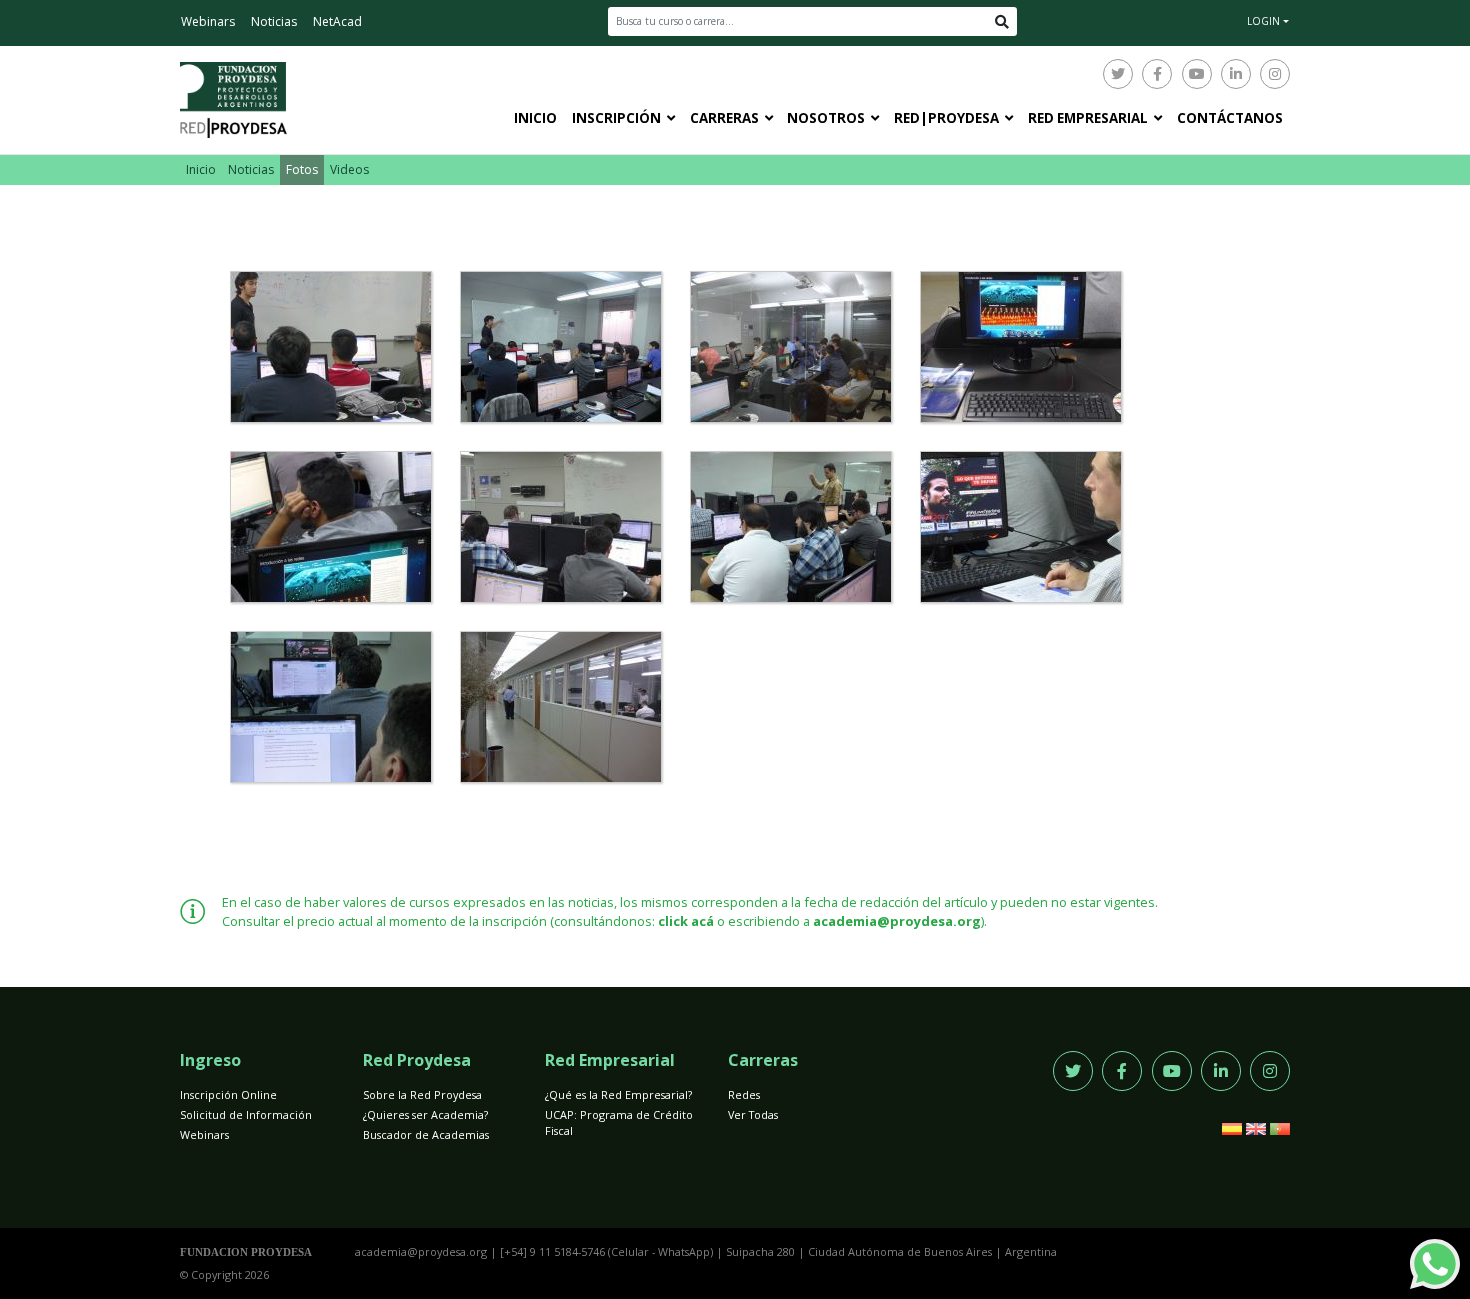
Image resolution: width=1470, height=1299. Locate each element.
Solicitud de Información (246, 1114)
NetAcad (337, 21)
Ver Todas (753, 1114)
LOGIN (1263, 21)
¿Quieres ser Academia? (425, 1114)
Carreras (724, 118)
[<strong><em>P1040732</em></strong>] (561, 347)
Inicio (535, 118)
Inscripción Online (228, 1094)
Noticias (274, 21)
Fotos (302, 169)
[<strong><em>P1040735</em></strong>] (791, 347)
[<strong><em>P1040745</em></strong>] (561, 527)
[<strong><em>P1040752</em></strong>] (791, 527)
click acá (686, 921)
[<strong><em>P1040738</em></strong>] (1021, 347)
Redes (744, 1094)
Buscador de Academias (426, 1134)
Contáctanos (1230, 118)
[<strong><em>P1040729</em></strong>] (331, 347)
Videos (349, 169)
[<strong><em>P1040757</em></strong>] (1021, 527)
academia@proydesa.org (897, 921)
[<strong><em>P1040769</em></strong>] (561, 707)
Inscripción (616, 118)
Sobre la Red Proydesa (422, 1094)
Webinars (208, 21)
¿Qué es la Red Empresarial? (618, 1094)
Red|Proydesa (946, 118)
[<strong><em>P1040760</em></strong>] (331, 707)
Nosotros (826, 118)
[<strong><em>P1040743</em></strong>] (331, 527)
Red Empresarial (1088, 118)
